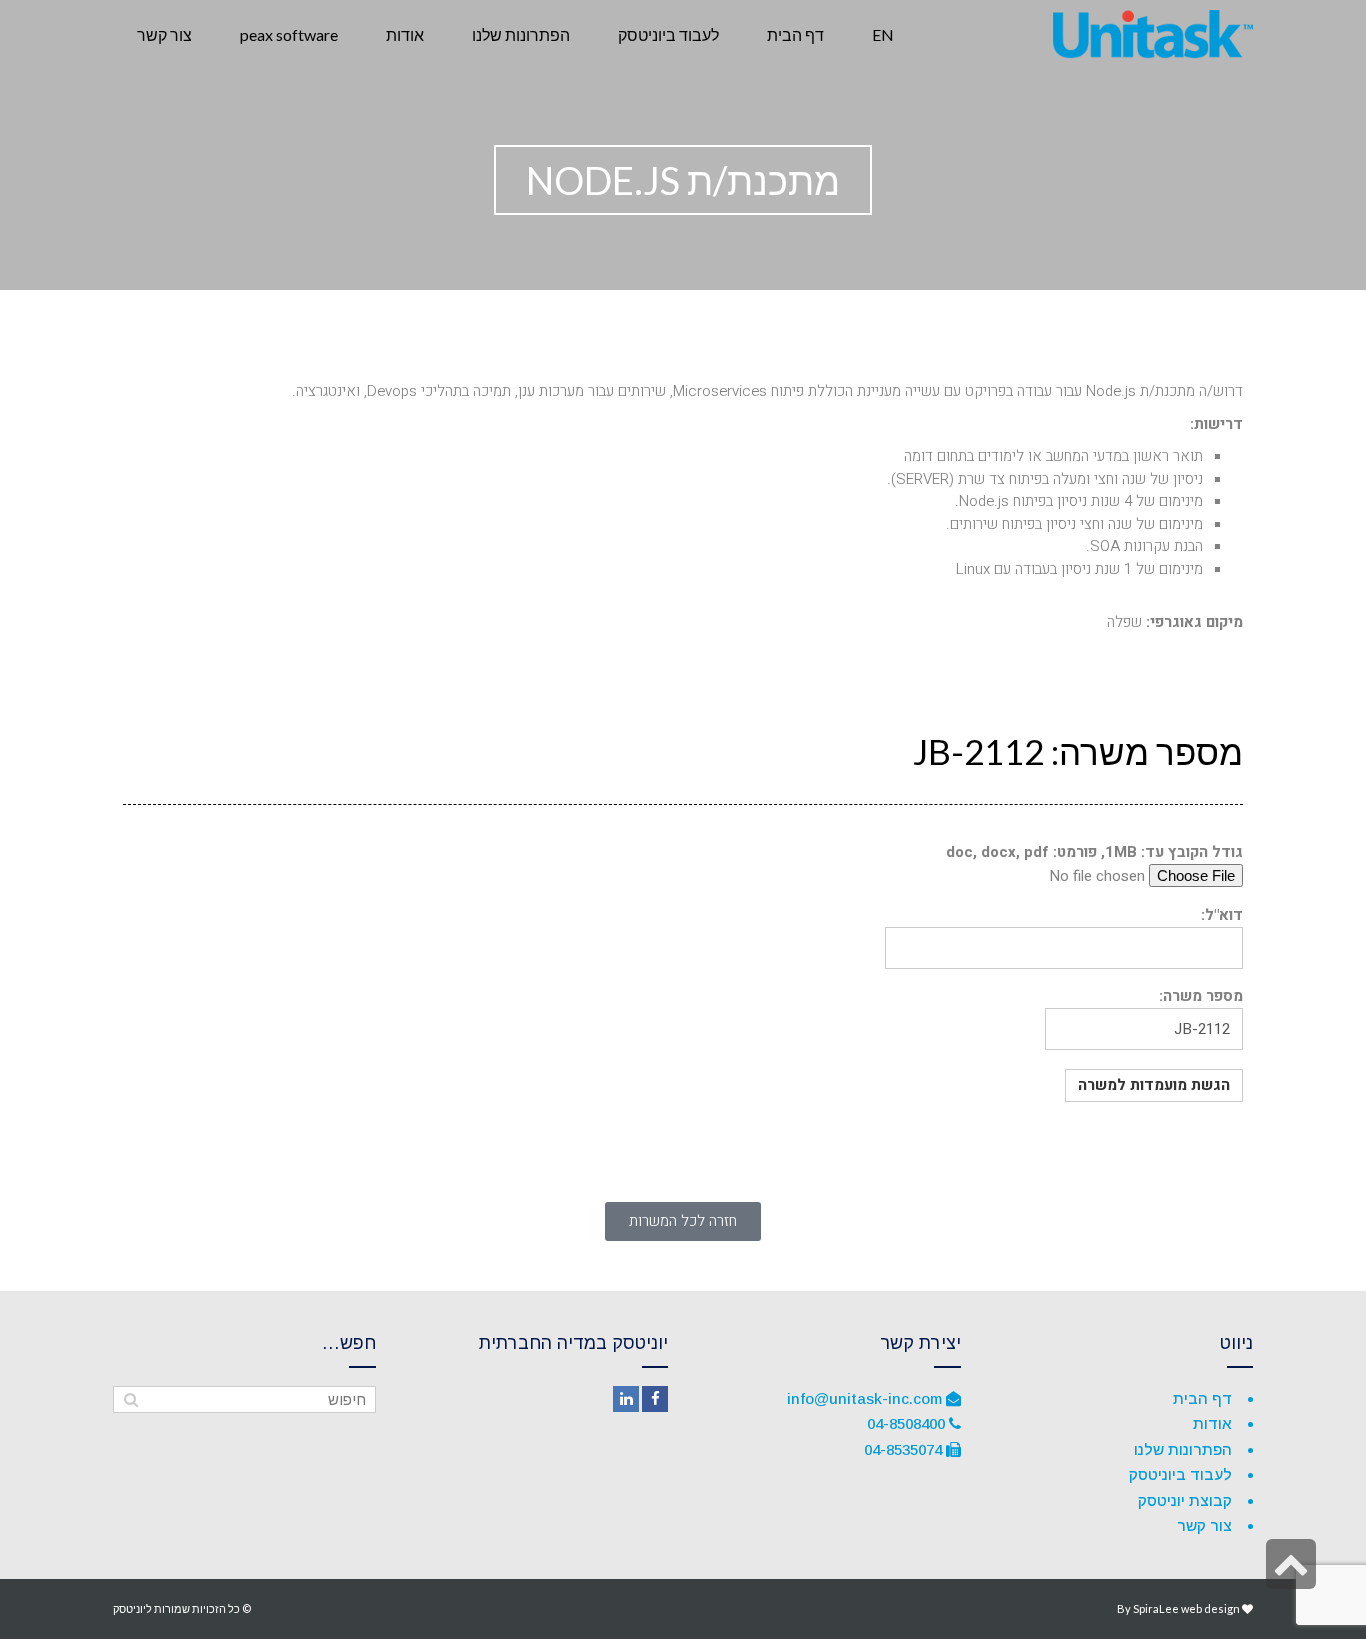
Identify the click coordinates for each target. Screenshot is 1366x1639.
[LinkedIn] (626, 1399)
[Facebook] (655, 1399)
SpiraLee (1156, 1608)
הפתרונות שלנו (1183, 1449)
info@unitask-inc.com (864, 1398)
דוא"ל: (1222, 915)
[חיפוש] (130, 1400)
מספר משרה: (1201, 996)
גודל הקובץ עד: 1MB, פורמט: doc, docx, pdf (1094, 852)
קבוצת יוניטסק (1185, 1500)
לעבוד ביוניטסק (1180, 1474)
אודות (1212, 1423)
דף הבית (1202, 1398)
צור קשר (1204, 1525)
